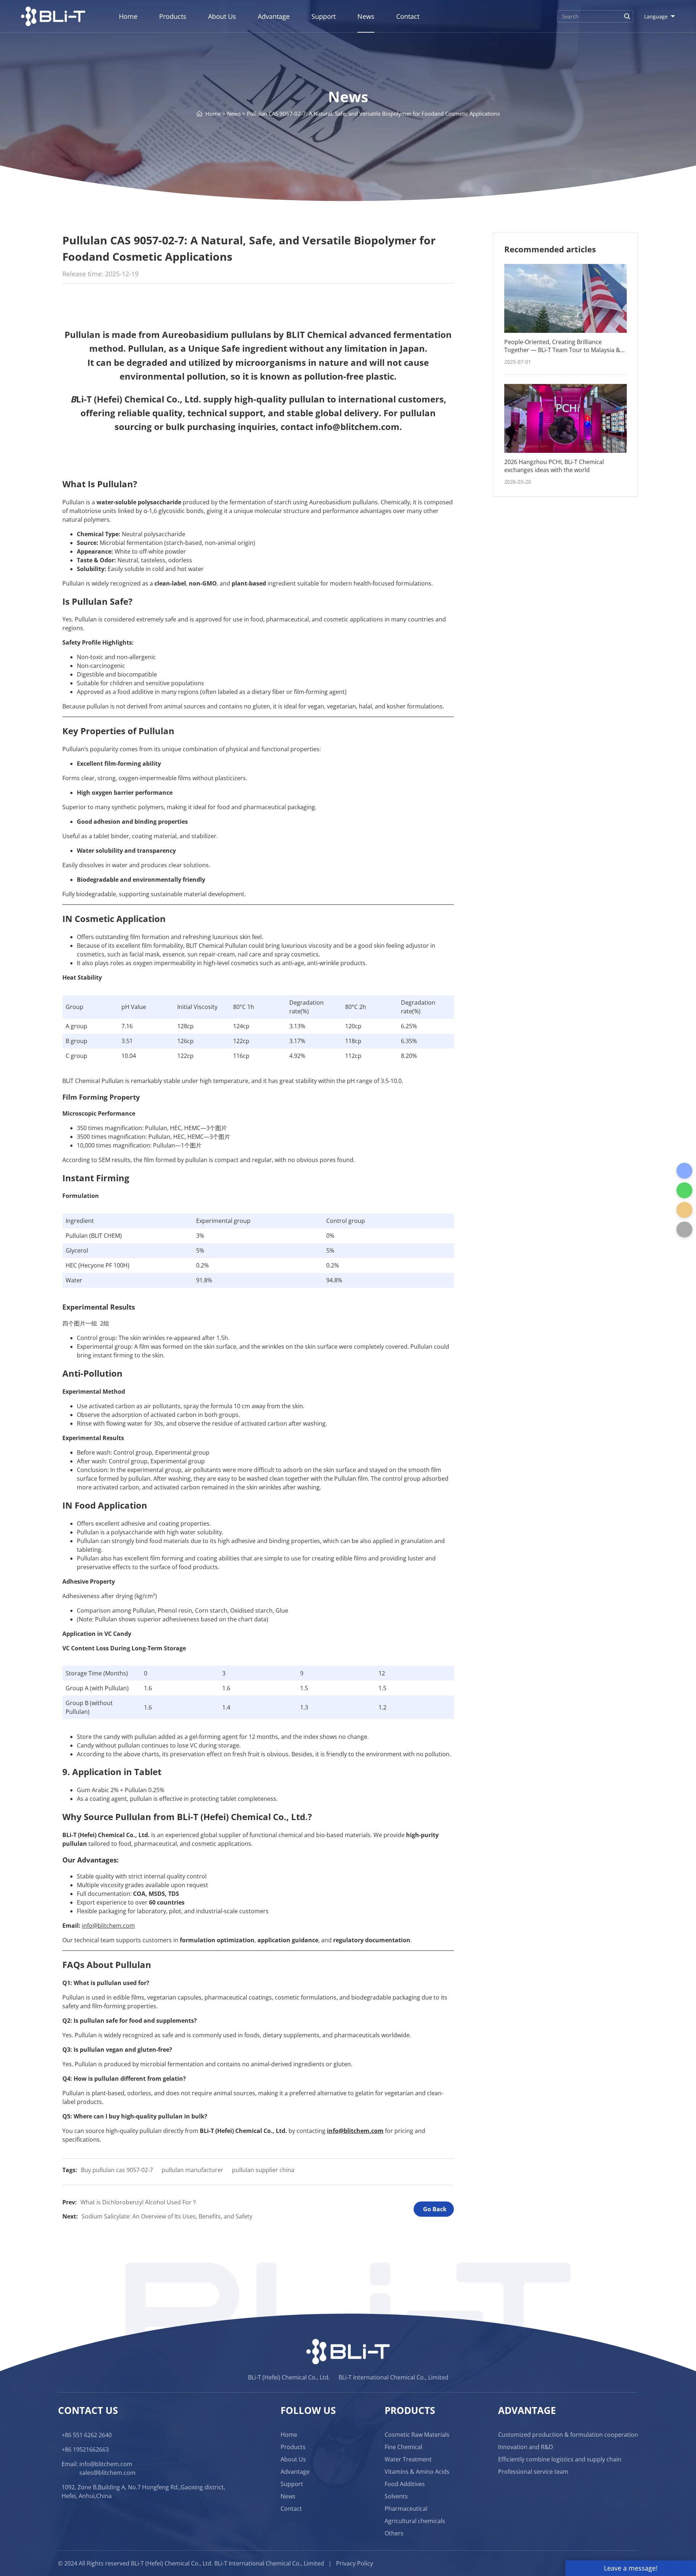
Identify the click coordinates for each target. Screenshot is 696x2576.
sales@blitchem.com (107, 2473)
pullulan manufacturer (192, 2170)
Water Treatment (408, 2459)
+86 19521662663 (85, 2449)
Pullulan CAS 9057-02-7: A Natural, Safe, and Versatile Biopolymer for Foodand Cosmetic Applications (373, 113)
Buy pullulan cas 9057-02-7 (117, 2170)
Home (128, 16)
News (366, 16)
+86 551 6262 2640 (87, 2435)
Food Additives (405, 2484)
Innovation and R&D (526, 2447)
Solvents (396, 2496)
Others (394, 2533)
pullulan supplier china (263, 2170)
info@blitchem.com (106, 2464)
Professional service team (533, 2472)
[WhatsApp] (684, 1190)
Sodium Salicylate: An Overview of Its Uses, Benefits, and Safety (167, 2216)
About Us (222, 16)
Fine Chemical (403, 2447)
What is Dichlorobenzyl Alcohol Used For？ (139, 2202)
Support (324, 16)
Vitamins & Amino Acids (417, 2472)
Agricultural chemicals (415, 2521)
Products (173, 16)
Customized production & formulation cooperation (568, 2435)
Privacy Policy (355, 2563)
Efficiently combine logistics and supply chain (560, 2459)
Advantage (274, 16)
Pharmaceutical (406, 2509)
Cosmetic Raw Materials (417, 2435)
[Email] (684, 1210)
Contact (408, 16)
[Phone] (684, 1171)
